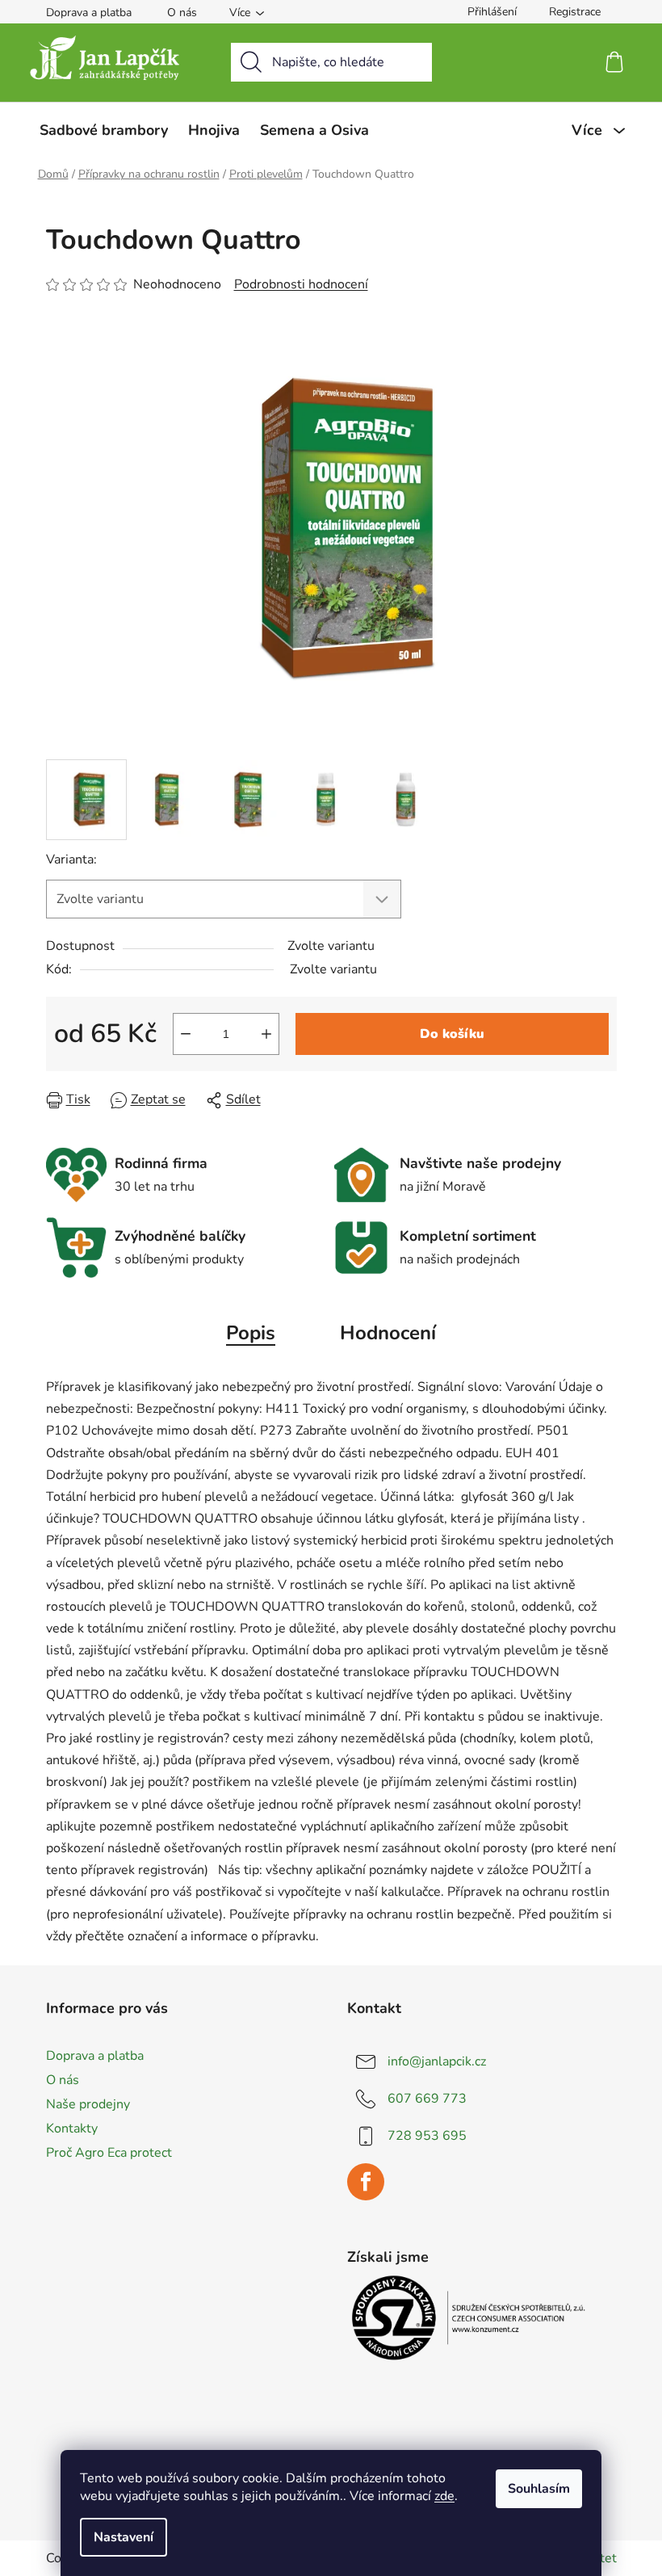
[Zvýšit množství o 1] (266, 1034)
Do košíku (452, 1034)
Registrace (575, 12)
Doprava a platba (89, 13)
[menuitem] (104, 130)
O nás (182, 13)
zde (444, 2496)
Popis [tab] (251, 1333)
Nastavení (124, 2537)
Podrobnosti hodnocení (301, 284)
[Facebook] (366, 2182)
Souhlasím (539, 2489)
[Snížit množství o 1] (186, 1034)
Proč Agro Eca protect (109, 2153)
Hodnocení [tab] (388, 1333)
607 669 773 (427, 2099)
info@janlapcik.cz (437, 2061)
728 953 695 (427, 2136)
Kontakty (72, 2128)
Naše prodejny (88, 2104)
